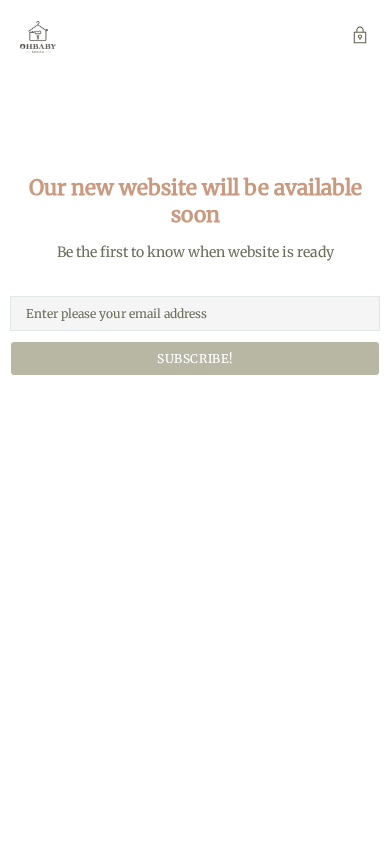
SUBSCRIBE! (195, 358)
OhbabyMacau (38, 37)
